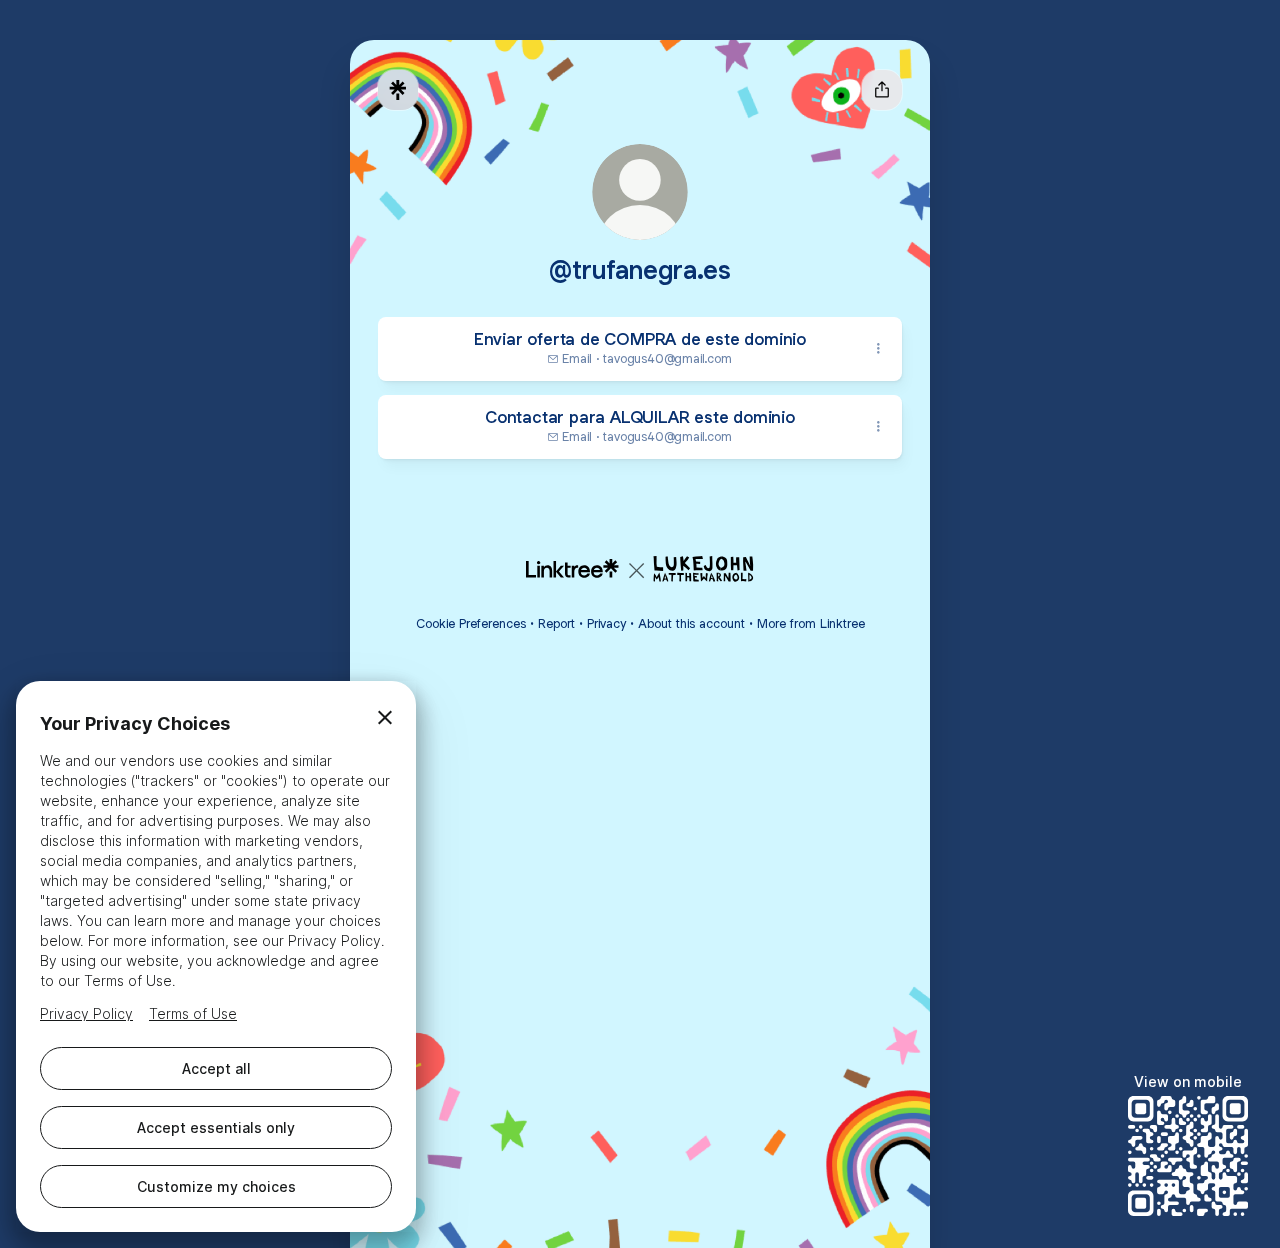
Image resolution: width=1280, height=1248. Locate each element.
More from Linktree (811, 623)
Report (556, 623)
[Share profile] (882, 90)
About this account (691, 623)
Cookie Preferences (471, 623)
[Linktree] (398, 90)
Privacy (606, 623)
